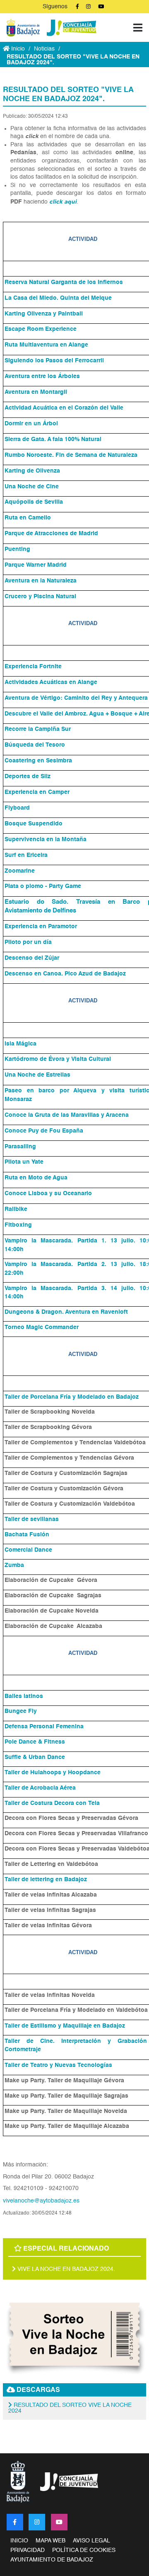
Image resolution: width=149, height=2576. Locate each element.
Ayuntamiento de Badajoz (52, 2560)
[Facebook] (15, 2522)
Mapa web (50, 2541)
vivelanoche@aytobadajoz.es (41, 2201)
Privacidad (28, 2550)
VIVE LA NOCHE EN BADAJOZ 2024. (65, 2269)
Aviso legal (91, 2541)
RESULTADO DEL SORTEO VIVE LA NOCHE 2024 (70, 2408)
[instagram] (37, 2522)
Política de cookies (84, 2550)
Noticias (44, 49)
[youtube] (59, 2522)
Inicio (17, 49)
